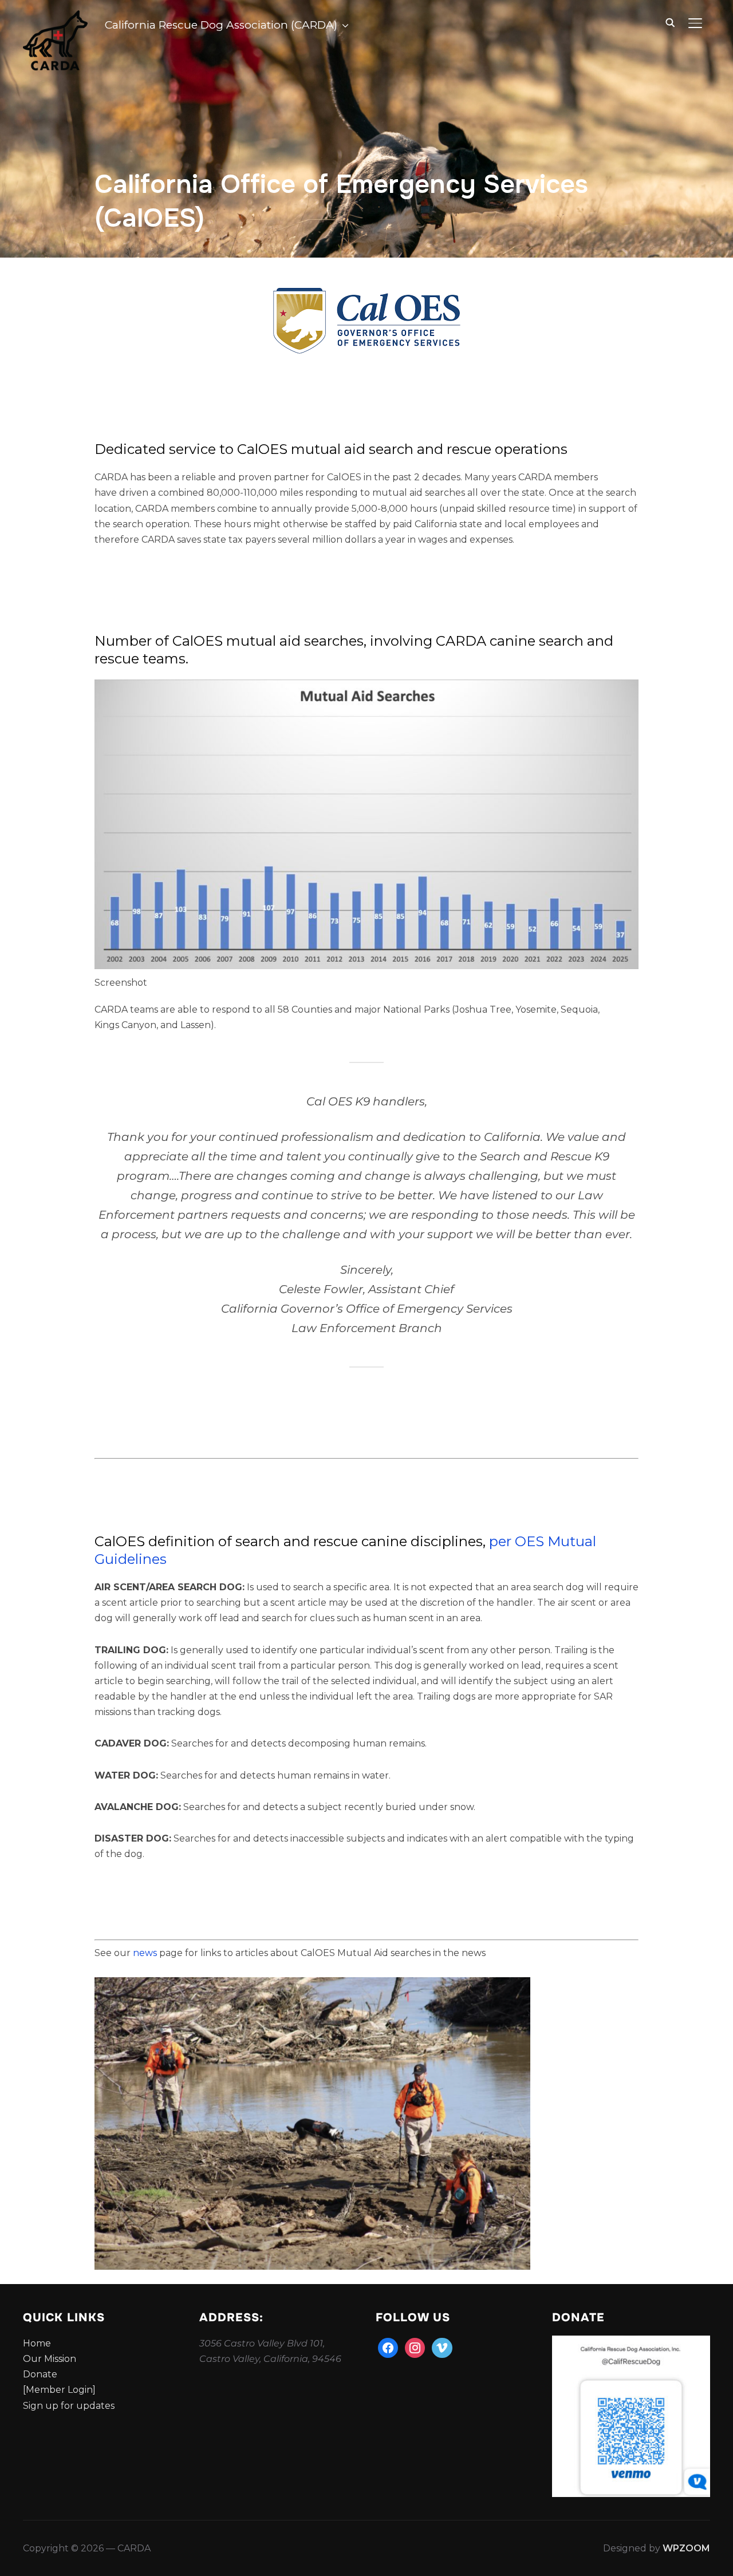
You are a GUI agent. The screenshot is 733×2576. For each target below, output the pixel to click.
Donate (40, 2374)
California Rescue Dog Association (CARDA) (221, 25)
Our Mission (50, 2359)
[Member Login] (59, 2390)
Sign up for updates (69, 2406)
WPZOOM (686, 2548)
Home (37, 2343)
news (146, 1953)
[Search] (670, 22)
